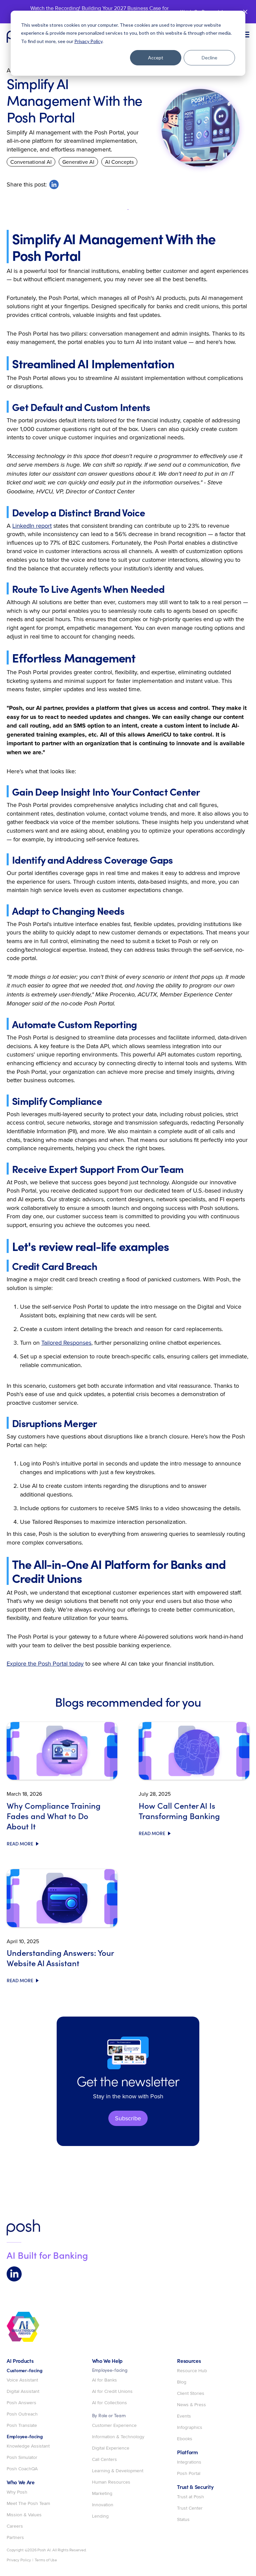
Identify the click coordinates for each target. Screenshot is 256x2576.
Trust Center (190, 2508)
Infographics (190, 2428)
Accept (156, 58)
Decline (209, 58)
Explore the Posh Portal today (45, 1663)
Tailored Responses (66, 1343)
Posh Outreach (22, 2414)
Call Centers (104, 2460)
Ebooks (185, 2439)
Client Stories (191, 2394)
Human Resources (111, 2482)
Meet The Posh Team (28, 2504)
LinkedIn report (32, 526)
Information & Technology (118, 2437)
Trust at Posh (190, 2497)
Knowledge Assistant (28, 2446)
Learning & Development (118, 2471)
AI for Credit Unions (112, 2392)
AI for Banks (104, 2380)
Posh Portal (189, 2474)
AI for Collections (109, 2403)
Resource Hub (192, 2371)
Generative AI (78, 162)
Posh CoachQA (22, 2469)
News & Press (191, 2405)
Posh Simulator (22, 2458)
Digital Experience (111, 2448)
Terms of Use (46, 2560)
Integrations (189, 2462)
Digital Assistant (23, 2392)
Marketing (102, 2494)
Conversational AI (31, 162)
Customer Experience (114, 2426)
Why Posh (17, 2492)
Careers (15, 2526)
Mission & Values (24, 2515)
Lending (100, 2516)
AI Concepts (119, 162)
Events (184, 2416)
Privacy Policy (88, 41)
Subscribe (128, 2118)
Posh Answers (21, 2403)
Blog (182, 2382)
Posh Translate (22, 2426)
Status (183, 2520)
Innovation (103, 2505)
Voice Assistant (22, 2380)
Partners (15, 2538)
